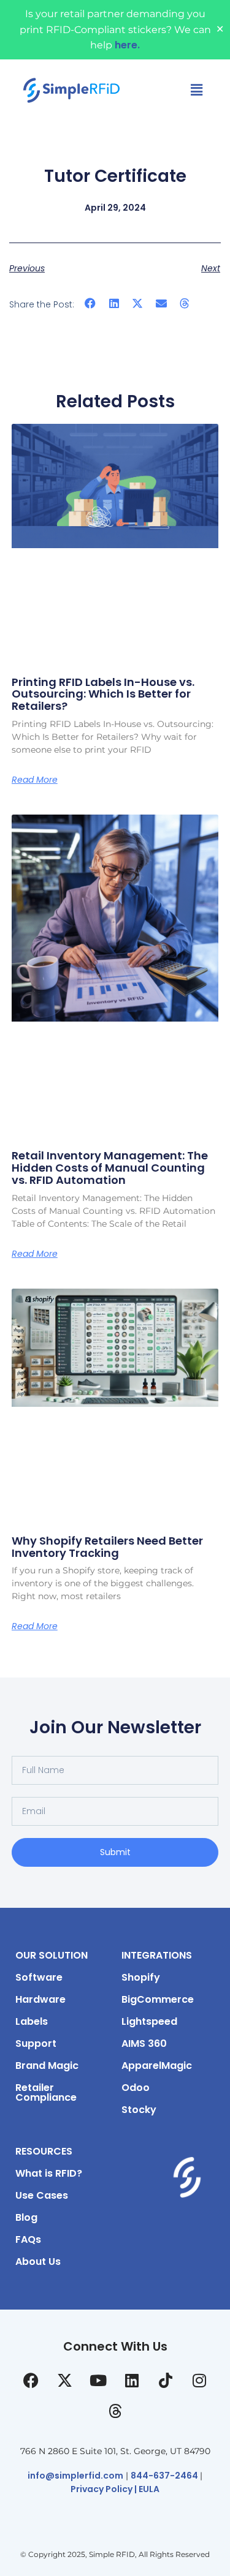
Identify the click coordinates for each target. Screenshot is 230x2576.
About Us (38, 2262)
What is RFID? (49, 2173)
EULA (149, 2489)
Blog (26, 2217)
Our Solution (52, 1955)
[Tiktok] (166, 2380)
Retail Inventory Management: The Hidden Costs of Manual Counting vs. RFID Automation (110, 1168)
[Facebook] (31, 2380)
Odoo (136, 2088)
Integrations (157, 1955)
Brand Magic (47, 2066)
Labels (32, 2021)
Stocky (139, 2110)
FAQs (28, 2239)
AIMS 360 (144, 2043)
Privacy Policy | (105, 2489)
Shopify (141, 1977)
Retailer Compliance (46, 2092)
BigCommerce (158, 1999)
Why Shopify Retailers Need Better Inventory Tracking (107, 1547)
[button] (90, 303)
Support (36, 2043)
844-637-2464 (165, 2476)
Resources (44, 2151)
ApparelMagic (157, 2066)
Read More (35, 780)
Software (39, 1977)
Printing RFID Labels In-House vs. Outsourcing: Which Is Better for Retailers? (103, 694)
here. (127, 45)
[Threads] (115, 2411)
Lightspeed (149, 2021)
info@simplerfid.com (75, 2476)
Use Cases (42, 2195)
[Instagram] (199, 2380)
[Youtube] (98, 2380)
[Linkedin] (132, 2380)
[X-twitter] (64, 2380)
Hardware (40, 1999)
